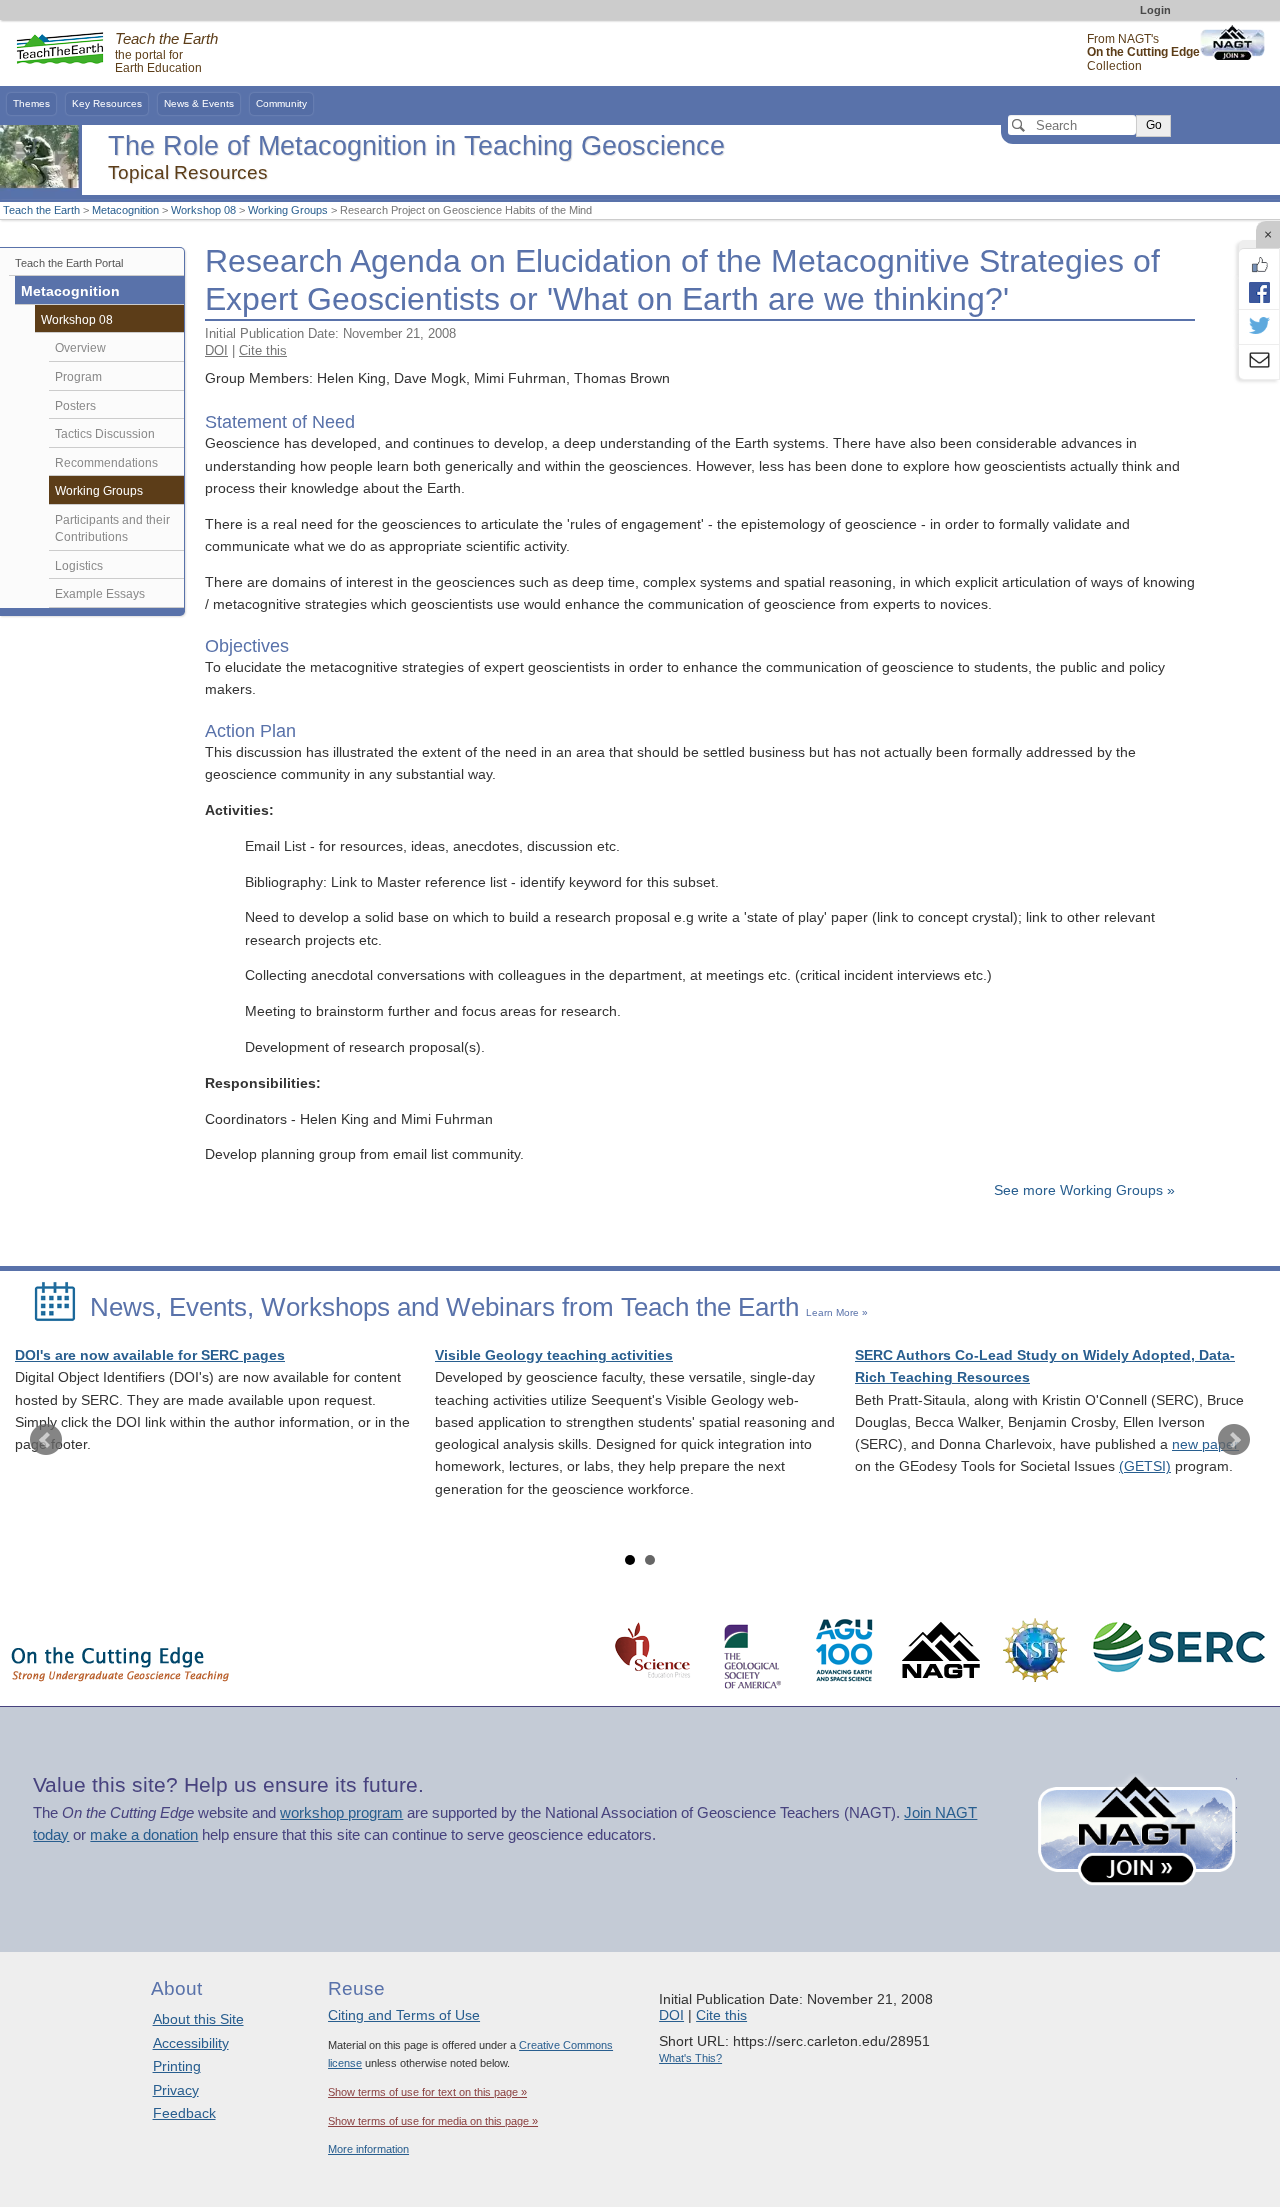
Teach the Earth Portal (69, 263)
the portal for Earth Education (166, 54)
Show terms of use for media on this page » (433, 2121)
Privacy (176, 2090)
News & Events (199, 103)
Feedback (184, 2113)
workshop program (341, 1813)
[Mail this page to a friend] (1259, 362)
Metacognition (125, 210)
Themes (31, 103)
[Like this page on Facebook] (1259, 265)
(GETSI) (1145, 1466)
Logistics (79, 566)
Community (281, 103)
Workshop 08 (203, 210)
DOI (216, 350)
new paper (1205, 1444)
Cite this (263, 350)
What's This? (690, 2058)
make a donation (144, 1835)
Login (1155, 10)
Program (78, 377)
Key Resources (107, 103)
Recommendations (106, 463)
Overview (80, 348)
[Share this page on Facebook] (1259, 292)
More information (368, 2149)
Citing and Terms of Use (404, 2015)
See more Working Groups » (1084, 1190)
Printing (177, 2066)
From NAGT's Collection (1143, 52)
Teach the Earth (41, 210)
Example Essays (100, 594)
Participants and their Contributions (112, 529)
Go (1154, 125)
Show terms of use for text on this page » (427, 2092)
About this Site (198, 2019)
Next (1234, 1440)
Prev (46, 1440)
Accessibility (191, 2043)
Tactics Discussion (105, 434)
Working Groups (288, 210)
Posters (75, 406)
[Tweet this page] (1259, 327)
